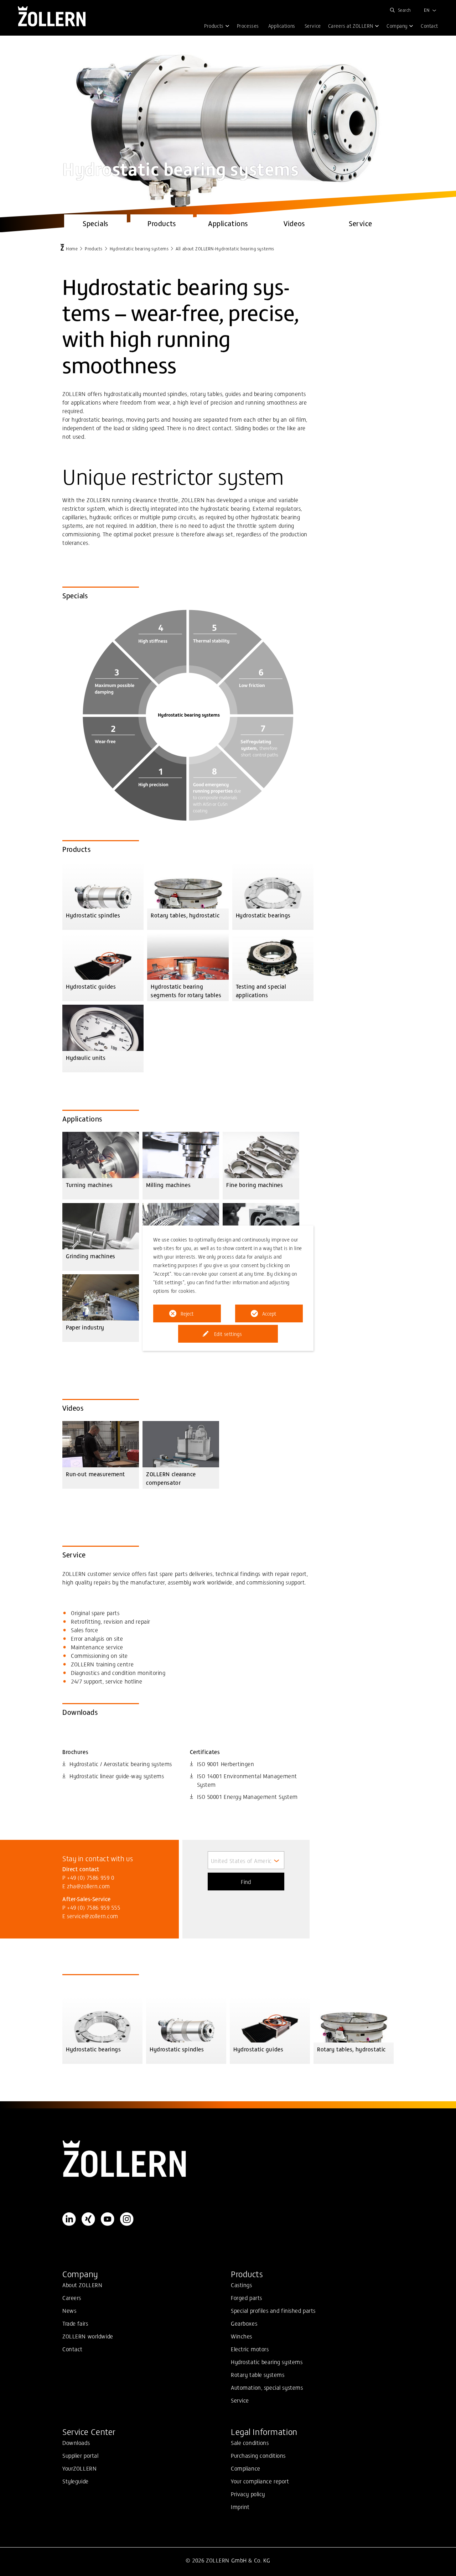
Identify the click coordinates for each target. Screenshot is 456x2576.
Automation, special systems (267, 2387)
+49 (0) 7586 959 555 (94, 1907)
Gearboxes (244, 2323)
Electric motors (250, 2349)
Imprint (240, 2507)
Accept (269, 1313)
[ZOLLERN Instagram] (127, 2219)
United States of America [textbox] (243, 1861)
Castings (242, 2285)
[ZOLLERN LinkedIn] (69, 2219)
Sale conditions (250, 2442)
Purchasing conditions (258, 2455)
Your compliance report (260, 2481)
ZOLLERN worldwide (88, 2336)
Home (72, 248)
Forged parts (247, 2297)
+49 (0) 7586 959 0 (90, 1877)
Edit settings (228, 1334)
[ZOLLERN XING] (88, 2219)
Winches (242, 2336)
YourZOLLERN (79, 2468)
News (69, 2310)
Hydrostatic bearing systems (139, 248)
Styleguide (76, 2481)
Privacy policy (248, 2494)
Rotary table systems (258, 2374)
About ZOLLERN (82, 2285)
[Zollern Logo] (228, 2159)
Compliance (246, 2468)
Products (94, 248)
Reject (187, 1313)
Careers (72, 2297)
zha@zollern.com (89, 1886)
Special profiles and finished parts (273, 2310)
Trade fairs (75, 2323)
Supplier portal (81, 2455)
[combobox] (246, 1860)
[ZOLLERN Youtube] (108, 2219)
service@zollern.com (93, 1916)
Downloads (76, 2442)
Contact (72, 2349)
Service (240, 2400)
